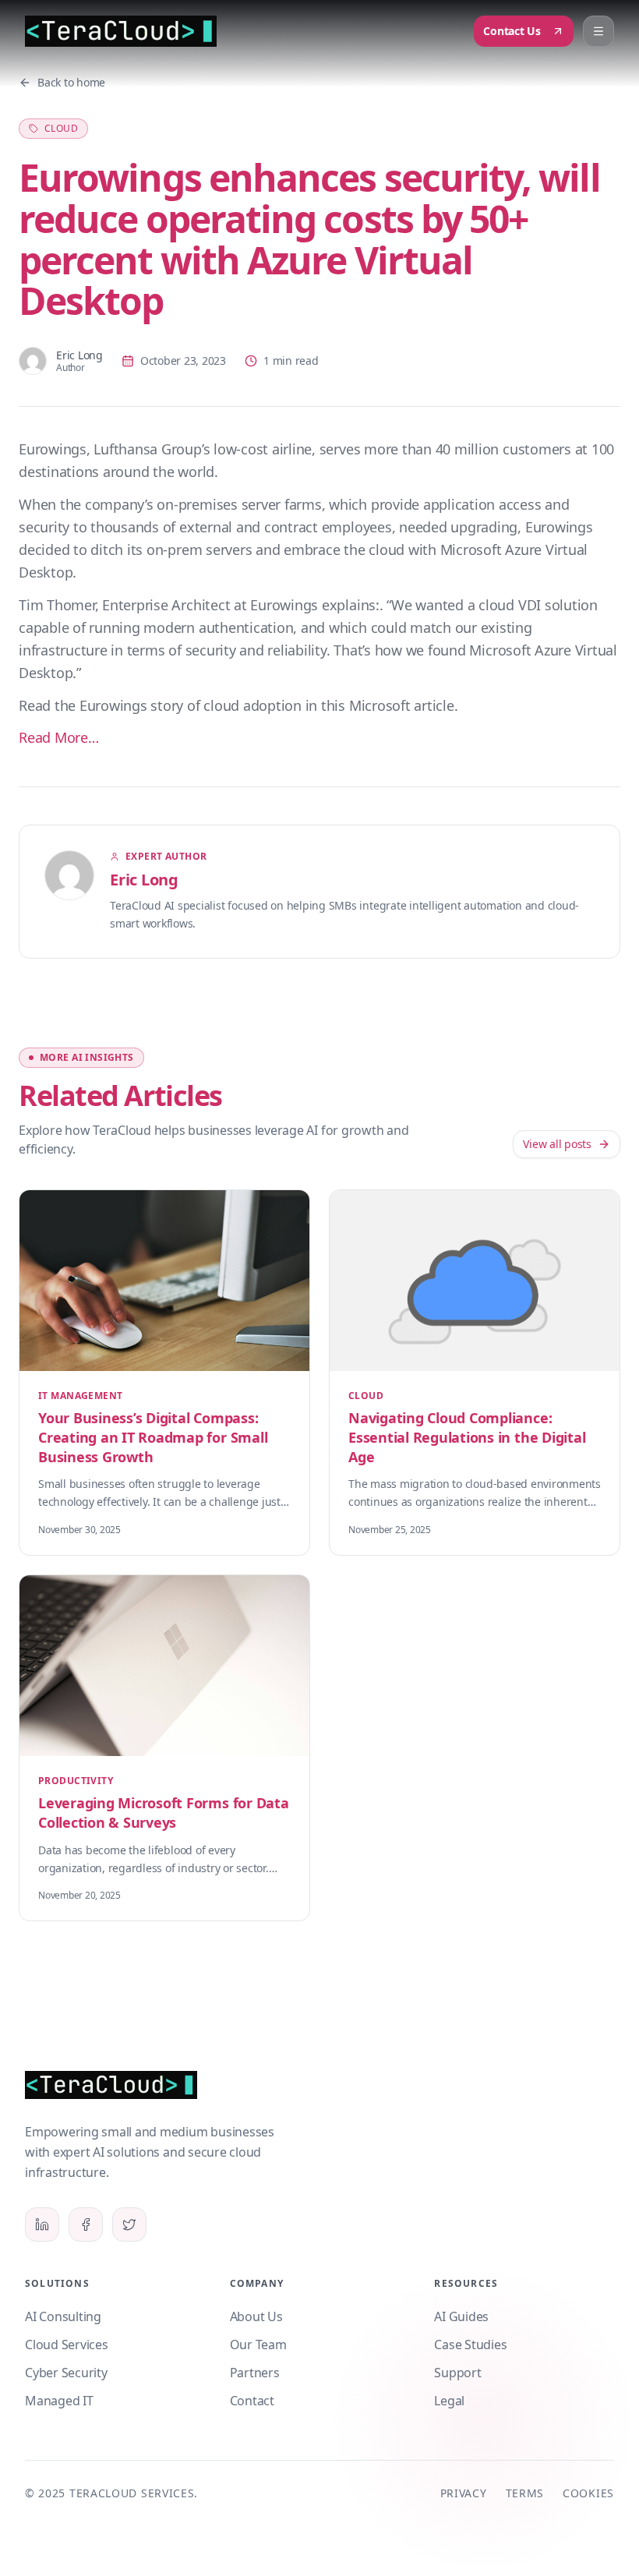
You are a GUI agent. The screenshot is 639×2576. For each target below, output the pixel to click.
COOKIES (588, 2493)
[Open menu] (598, 31)
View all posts (557, 1144)
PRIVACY (464, 2493)
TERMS (525, 2493)
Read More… (59, 737)
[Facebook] (86, 2224)
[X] (129, 2224)
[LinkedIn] (42, 2224)
